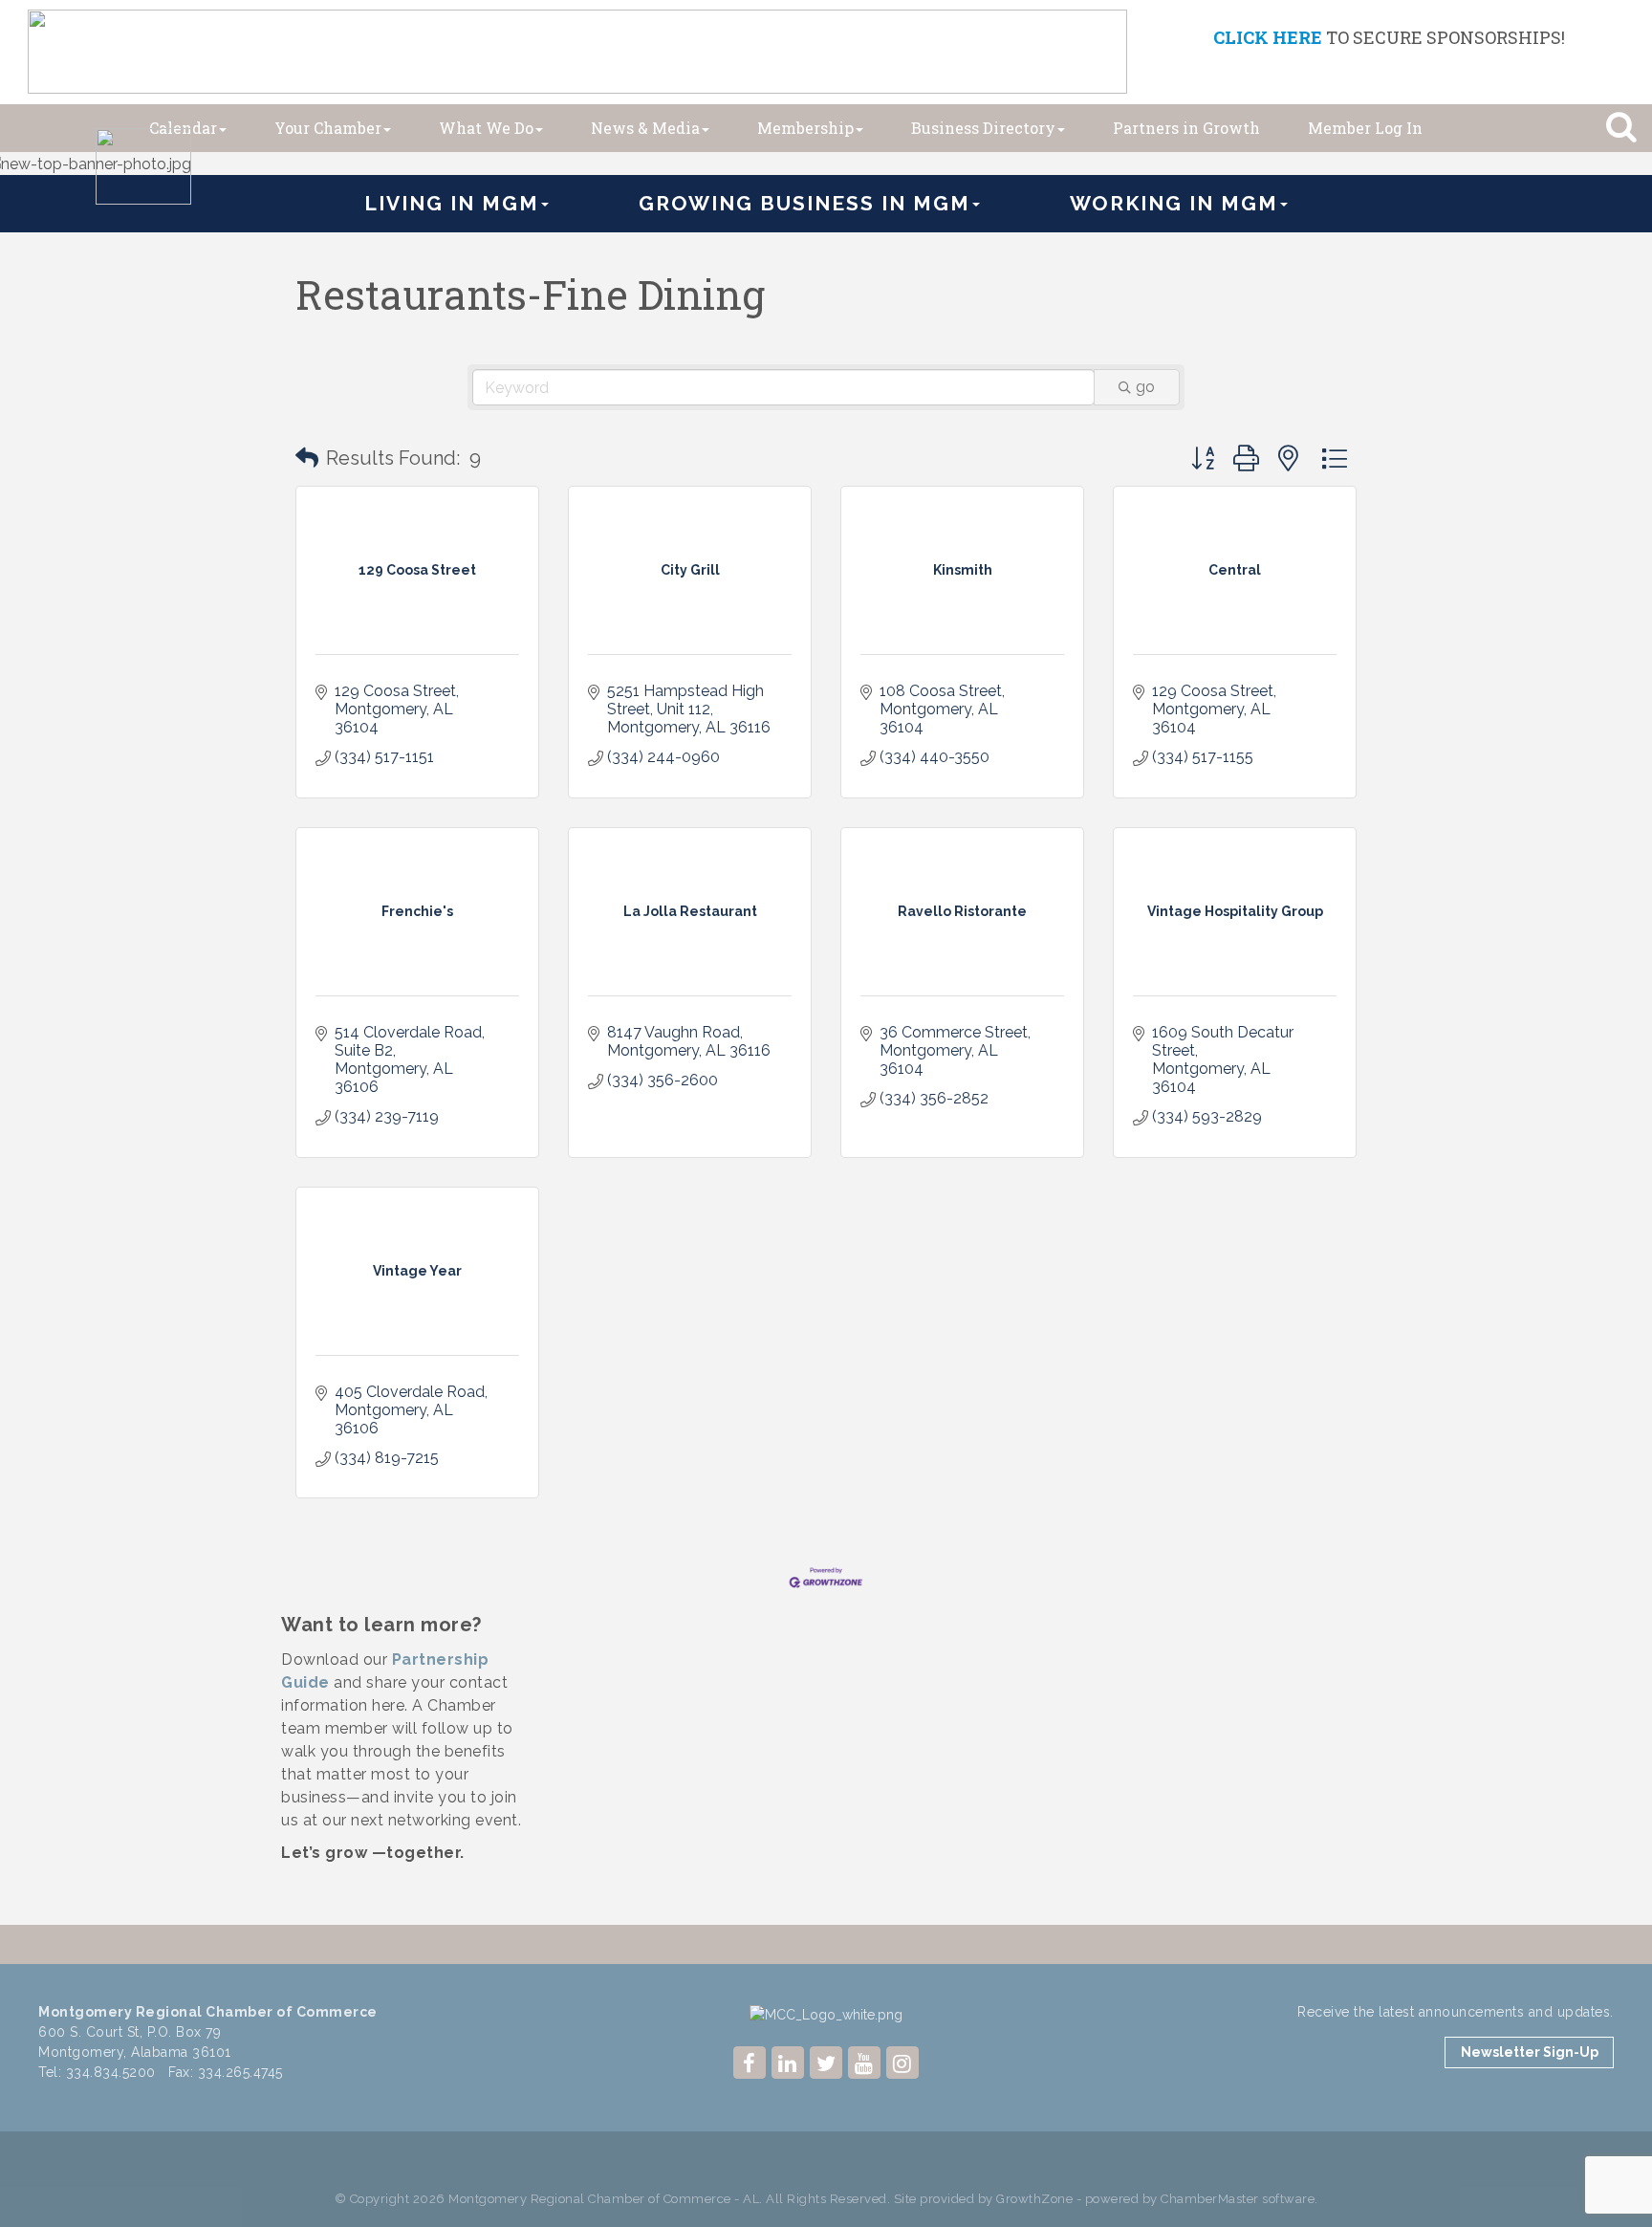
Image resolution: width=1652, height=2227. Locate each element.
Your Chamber (328, 128)
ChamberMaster (1210, 2199)
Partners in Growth (1186, 128)
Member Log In (1365, 128)
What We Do (486, 128)
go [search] (1145, 387)
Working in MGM (1174, 203)
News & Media (645, 128)
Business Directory (983, 128)
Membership (805, 128)
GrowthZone (1034, 2199)
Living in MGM (452, 203)
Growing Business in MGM (804, 203)
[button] (307, 458)
